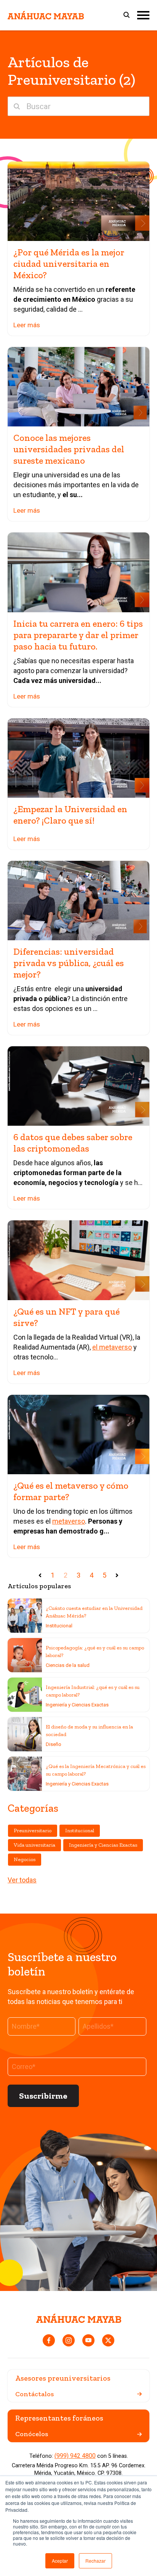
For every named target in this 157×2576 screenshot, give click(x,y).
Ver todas (22, 1880)
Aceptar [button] (60, 2561)
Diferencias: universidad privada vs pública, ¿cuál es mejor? (69, 963)
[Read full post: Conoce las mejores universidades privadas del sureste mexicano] (78, 387)
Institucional (59, 1626)
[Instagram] (69, 2340)
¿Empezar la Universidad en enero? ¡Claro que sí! (70, 815)
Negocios (25, 1859)
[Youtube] (88, 2340)
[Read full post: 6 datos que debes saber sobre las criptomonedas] (78, 1086)
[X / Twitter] (108, 2340)
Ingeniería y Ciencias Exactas (77, 1705)
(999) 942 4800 (75, 2456)
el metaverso (112, 1347)
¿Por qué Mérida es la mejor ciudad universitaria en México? (69, 264)
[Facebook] (49, 2340)
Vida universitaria (34, 1845)
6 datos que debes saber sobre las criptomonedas (73, 1143)
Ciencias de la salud (68, 1665)
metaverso (69, 1521)
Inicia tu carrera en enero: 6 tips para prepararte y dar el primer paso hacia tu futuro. (78, 635)
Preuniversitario (33, 1831)
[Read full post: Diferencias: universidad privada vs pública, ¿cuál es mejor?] (78, 901)
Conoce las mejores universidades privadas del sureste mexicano (69, 449)
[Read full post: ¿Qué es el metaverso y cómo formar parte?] (78, 1435)
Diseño (54, 1744)
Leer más (27, 325)
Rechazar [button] (95, 2561)
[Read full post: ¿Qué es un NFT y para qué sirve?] (78, 1260)
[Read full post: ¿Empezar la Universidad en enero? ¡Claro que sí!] (78, 758)
